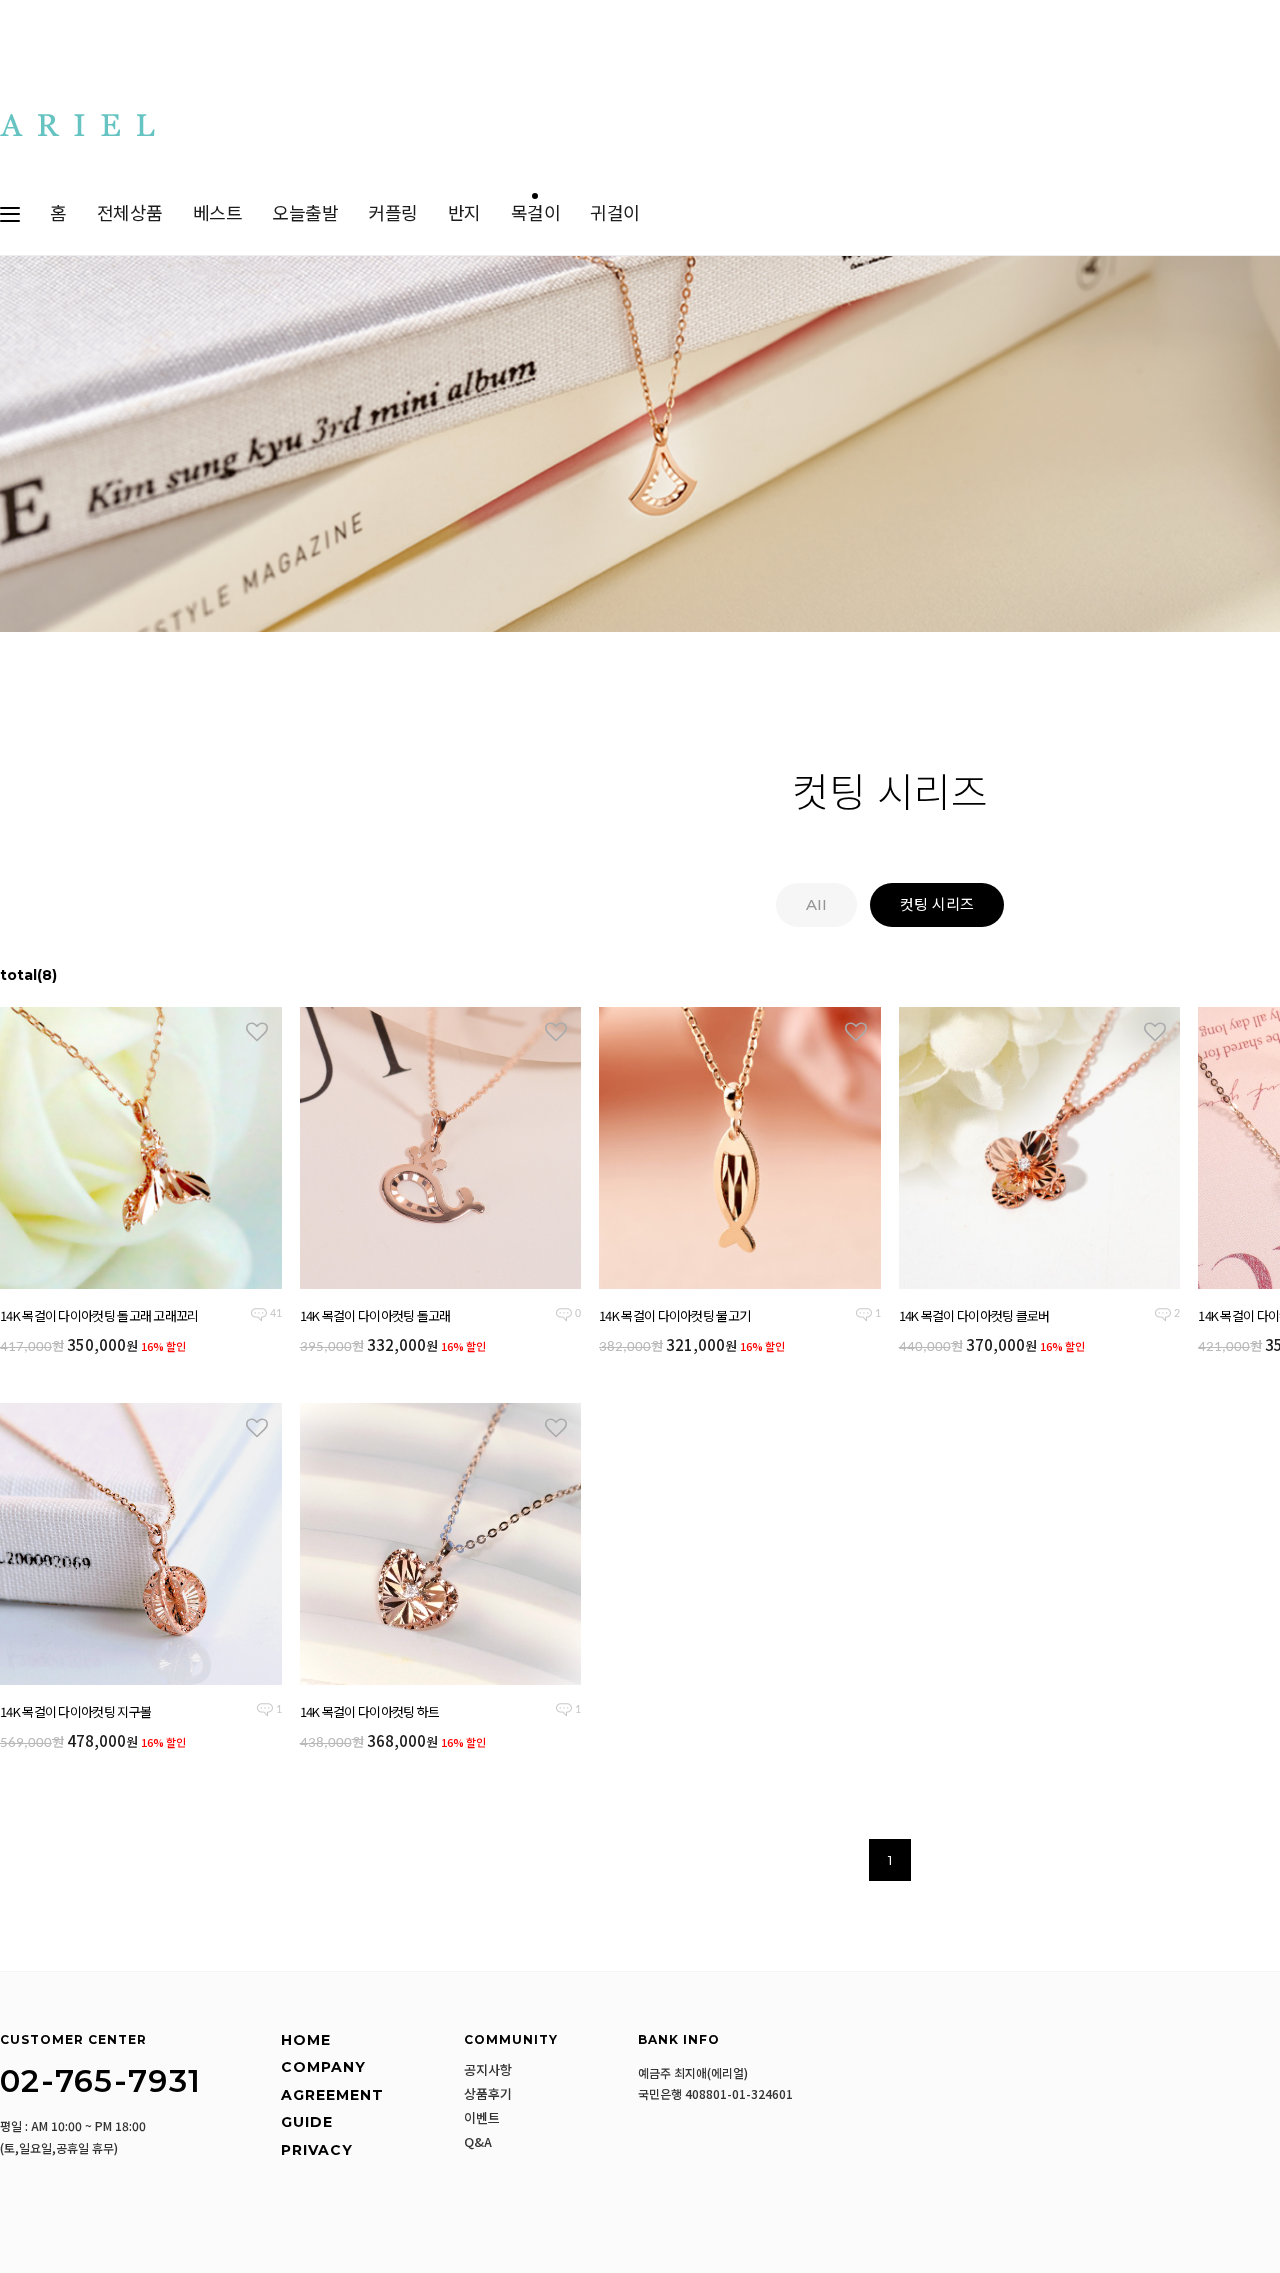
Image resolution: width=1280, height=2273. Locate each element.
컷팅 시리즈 (937, 904)
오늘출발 (305, 214)
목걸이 (536, 214)
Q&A (478, 2142)
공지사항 (488, 2070)
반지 (464, 214)
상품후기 (488, 2094)
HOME (306, 2040)
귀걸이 (615, 214)
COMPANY (323, 2067)
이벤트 (482, 2118)
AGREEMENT (332, 2095)
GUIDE (307, 2122)
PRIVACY (317, 2150)
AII (816, 904)
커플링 (393, 214)
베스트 (218, 214)
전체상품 (130, 214)
